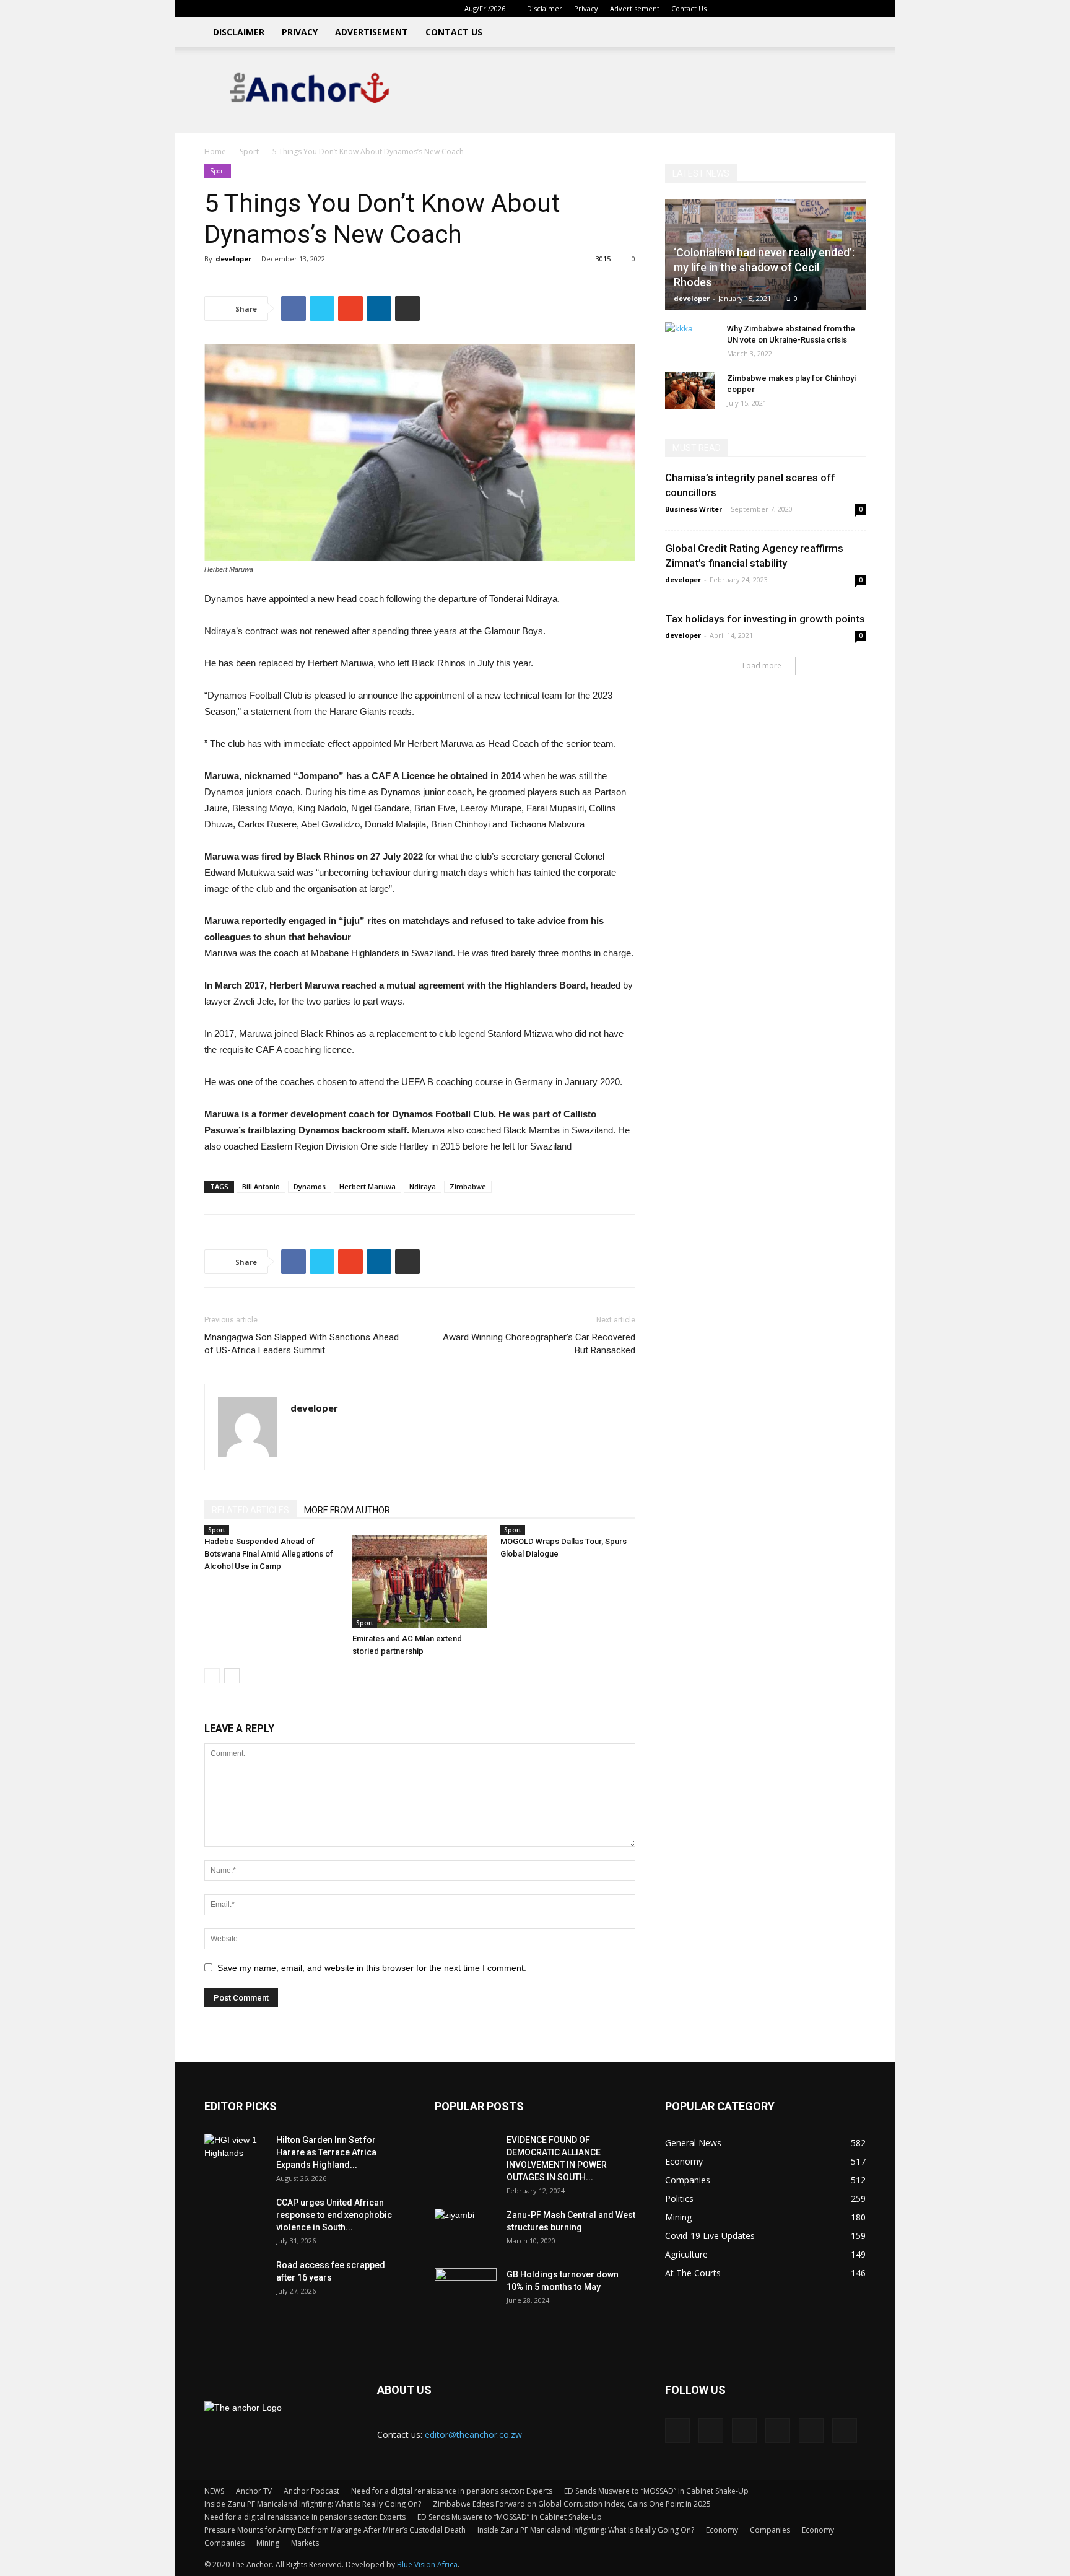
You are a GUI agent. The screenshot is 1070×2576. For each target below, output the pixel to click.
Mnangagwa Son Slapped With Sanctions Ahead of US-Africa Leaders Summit (302, 1344)
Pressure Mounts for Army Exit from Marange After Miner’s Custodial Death (335, 2530)
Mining (268, 2543)
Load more (762, 666)
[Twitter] (816, 9)
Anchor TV (254, 2491)
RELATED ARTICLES (250, 1510)
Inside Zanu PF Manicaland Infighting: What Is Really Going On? (313, 2504)
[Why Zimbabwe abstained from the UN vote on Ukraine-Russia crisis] (690, 341)
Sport (249, 151)
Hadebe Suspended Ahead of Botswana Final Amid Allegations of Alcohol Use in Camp (269, 1554)
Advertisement (635, 8)
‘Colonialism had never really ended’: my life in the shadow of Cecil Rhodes (764, 267)
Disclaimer (545, 8)
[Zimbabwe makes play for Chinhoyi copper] (690, 390)
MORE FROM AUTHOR (347, 1510)
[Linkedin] (775, 9)
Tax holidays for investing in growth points (765, 619)
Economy (722, 2530)
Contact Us (689, 8)
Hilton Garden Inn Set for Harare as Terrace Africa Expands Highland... (326, 2152)
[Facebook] (754, 9)
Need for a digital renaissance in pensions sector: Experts (452, 2491)
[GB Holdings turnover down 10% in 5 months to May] (466, 2290)
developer (233, 259)
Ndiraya (423, 1186)
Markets (305, 2543)
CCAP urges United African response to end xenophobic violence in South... (334, 2215)
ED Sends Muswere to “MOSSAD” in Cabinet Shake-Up (656, 2491)
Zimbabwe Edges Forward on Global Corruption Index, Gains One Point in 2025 (572, 2504)
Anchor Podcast (311, 2491)
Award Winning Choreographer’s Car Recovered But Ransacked (539, 1344)
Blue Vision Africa (427, 2565)
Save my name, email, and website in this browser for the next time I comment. (372, 1968)
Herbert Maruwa (368, 1186)
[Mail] (795, 9)
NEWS (214, 2491)
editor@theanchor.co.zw (473, 2434)
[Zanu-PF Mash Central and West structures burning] (466, 2230)
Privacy (586, 8)
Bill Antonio (261, 1186)
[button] (736, 8)
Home (215, 151)
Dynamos (310, 1186)
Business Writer (694, 509)
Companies (770, 2530)
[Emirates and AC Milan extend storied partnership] (420, 1582)
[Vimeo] (836, 9)
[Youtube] (856, 9)
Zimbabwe (468, 1186)
